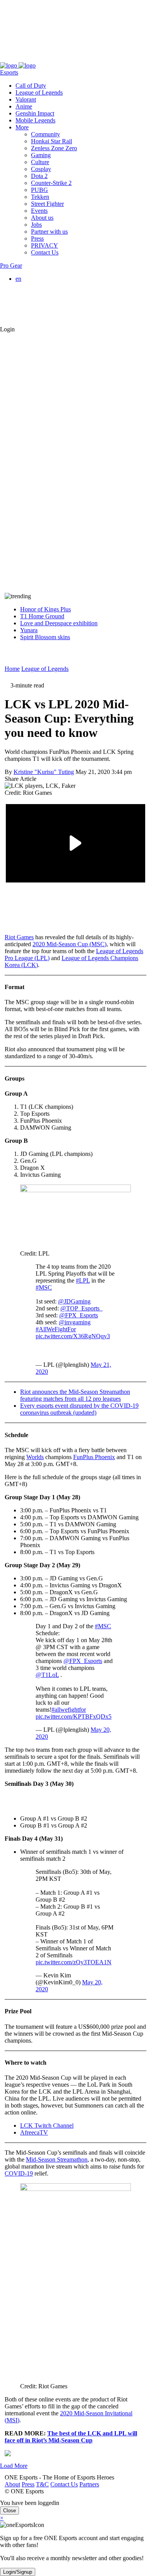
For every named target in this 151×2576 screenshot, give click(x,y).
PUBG (39, 190)
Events (39, 211)
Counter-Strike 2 (51, 183)
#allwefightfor (69, 1710)
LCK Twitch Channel (47, 2125)
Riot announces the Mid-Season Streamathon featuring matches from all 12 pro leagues (75, 1395)
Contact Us (59, 59)
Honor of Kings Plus (45, 609)
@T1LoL (47, 1675)
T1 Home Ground (42, 616)
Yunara (29, 630)
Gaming (41, 155)
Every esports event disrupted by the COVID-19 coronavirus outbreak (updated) (79, 1409)
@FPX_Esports (79, 1315)
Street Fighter (47, 204)
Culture (40, 162)
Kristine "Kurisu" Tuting (44, 772)
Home (12, 669)
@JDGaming (74, 1301)
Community (45, 134)
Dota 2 (39, 176)
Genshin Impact (35, 113)
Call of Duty (31, 86)
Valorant (26, 99)
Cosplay (41, 169)
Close (9, 2511)
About (8, 59)
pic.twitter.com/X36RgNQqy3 (73, 1336)
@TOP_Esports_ (82, 1308)
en (18, 279)
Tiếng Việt (44, 306)
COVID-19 (19, 2173)
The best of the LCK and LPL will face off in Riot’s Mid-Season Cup (71, 2437)
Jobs (36, 225)
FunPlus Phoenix (94, 1457)
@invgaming (75, 1322)
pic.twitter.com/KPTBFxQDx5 (74, 1716)
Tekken (40, 197)
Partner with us (49, 232)
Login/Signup (18, 2572)
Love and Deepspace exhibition (59, 623)
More (22, 127)
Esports (9, 72)
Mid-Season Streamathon (57, 2159)
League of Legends (39, 92)
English (40, 286)
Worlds (35, 1457)
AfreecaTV (34, 2132)
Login (7, 329)
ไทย (36, 315)
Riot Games (19, 937)
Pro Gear (11, 266)
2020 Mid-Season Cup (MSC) (69, 944)
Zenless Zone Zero (54, 148)
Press (23, 59)
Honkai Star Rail (51, 141)
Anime (24, 106)
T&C (38, 59)
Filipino (40, 300)
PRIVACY (45, 245)
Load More (14, 2466)
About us (42, 218)
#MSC (44, 1287)
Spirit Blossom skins (45, 637)
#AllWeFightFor (56, 1329)
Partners (85, 59)
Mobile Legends (35, 120)
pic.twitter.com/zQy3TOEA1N (74, 1962)
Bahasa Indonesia (52, 293)
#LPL (83, 1280)
